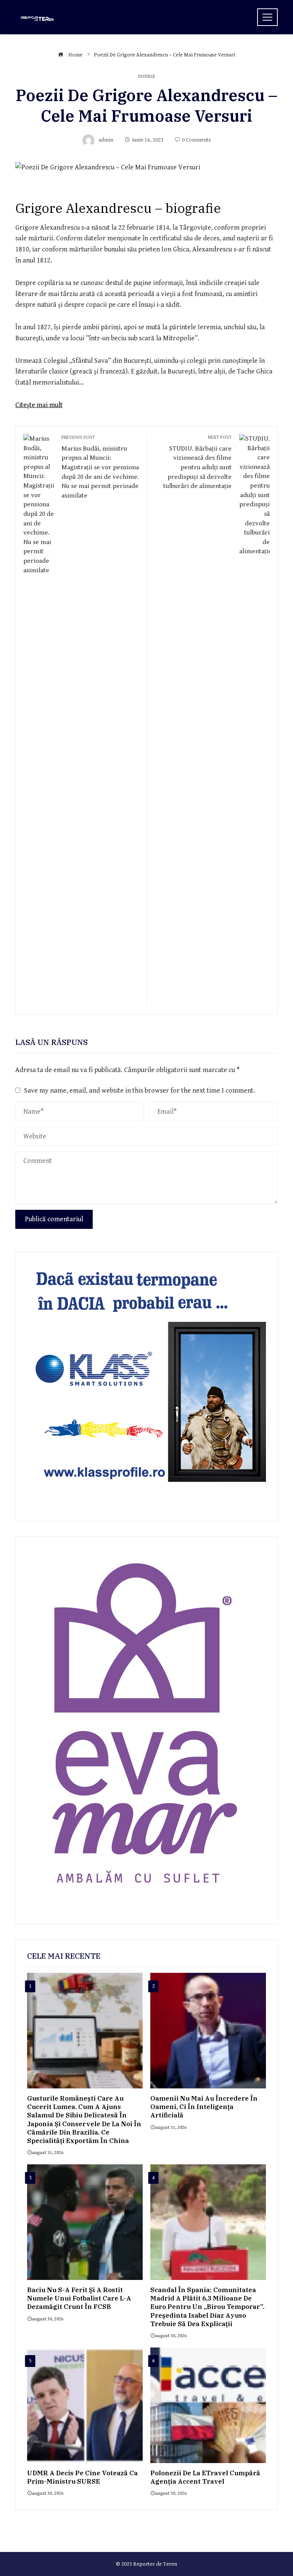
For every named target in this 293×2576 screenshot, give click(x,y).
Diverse (147, 77)
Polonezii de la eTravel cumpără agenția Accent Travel (205, 2477)
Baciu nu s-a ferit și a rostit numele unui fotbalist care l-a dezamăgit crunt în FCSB (79, 2298)
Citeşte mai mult (39, 405)
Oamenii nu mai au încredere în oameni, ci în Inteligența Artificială (204, 2107)
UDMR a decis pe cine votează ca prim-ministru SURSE (82, 2477)
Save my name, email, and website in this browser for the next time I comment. (139, 1091)
